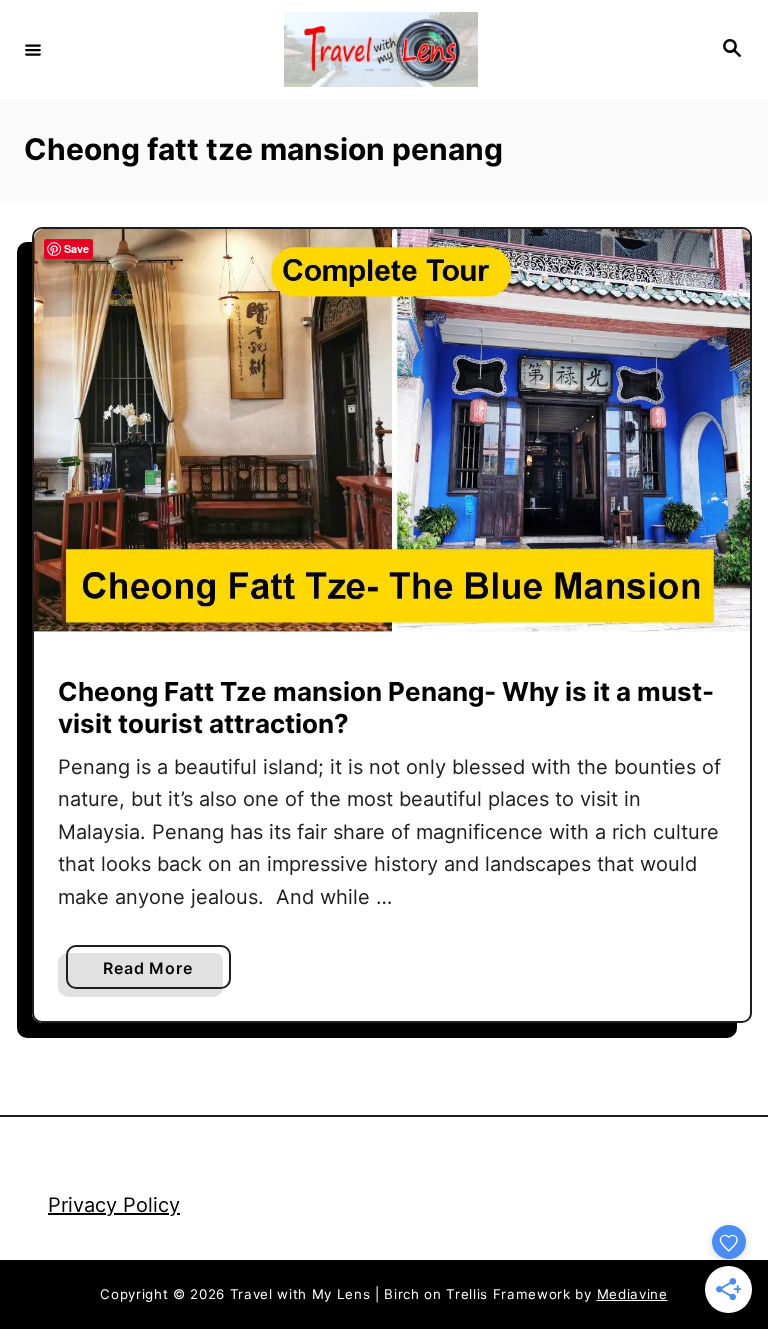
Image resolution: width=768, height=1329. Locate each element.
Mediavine (632, 1294)
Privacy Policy (114, 1205)
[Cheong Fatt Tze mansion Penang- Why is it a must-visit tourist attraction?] (392, 430)
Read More (155, 973)
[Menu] (33, 49)
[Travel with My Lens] (381, 49)
